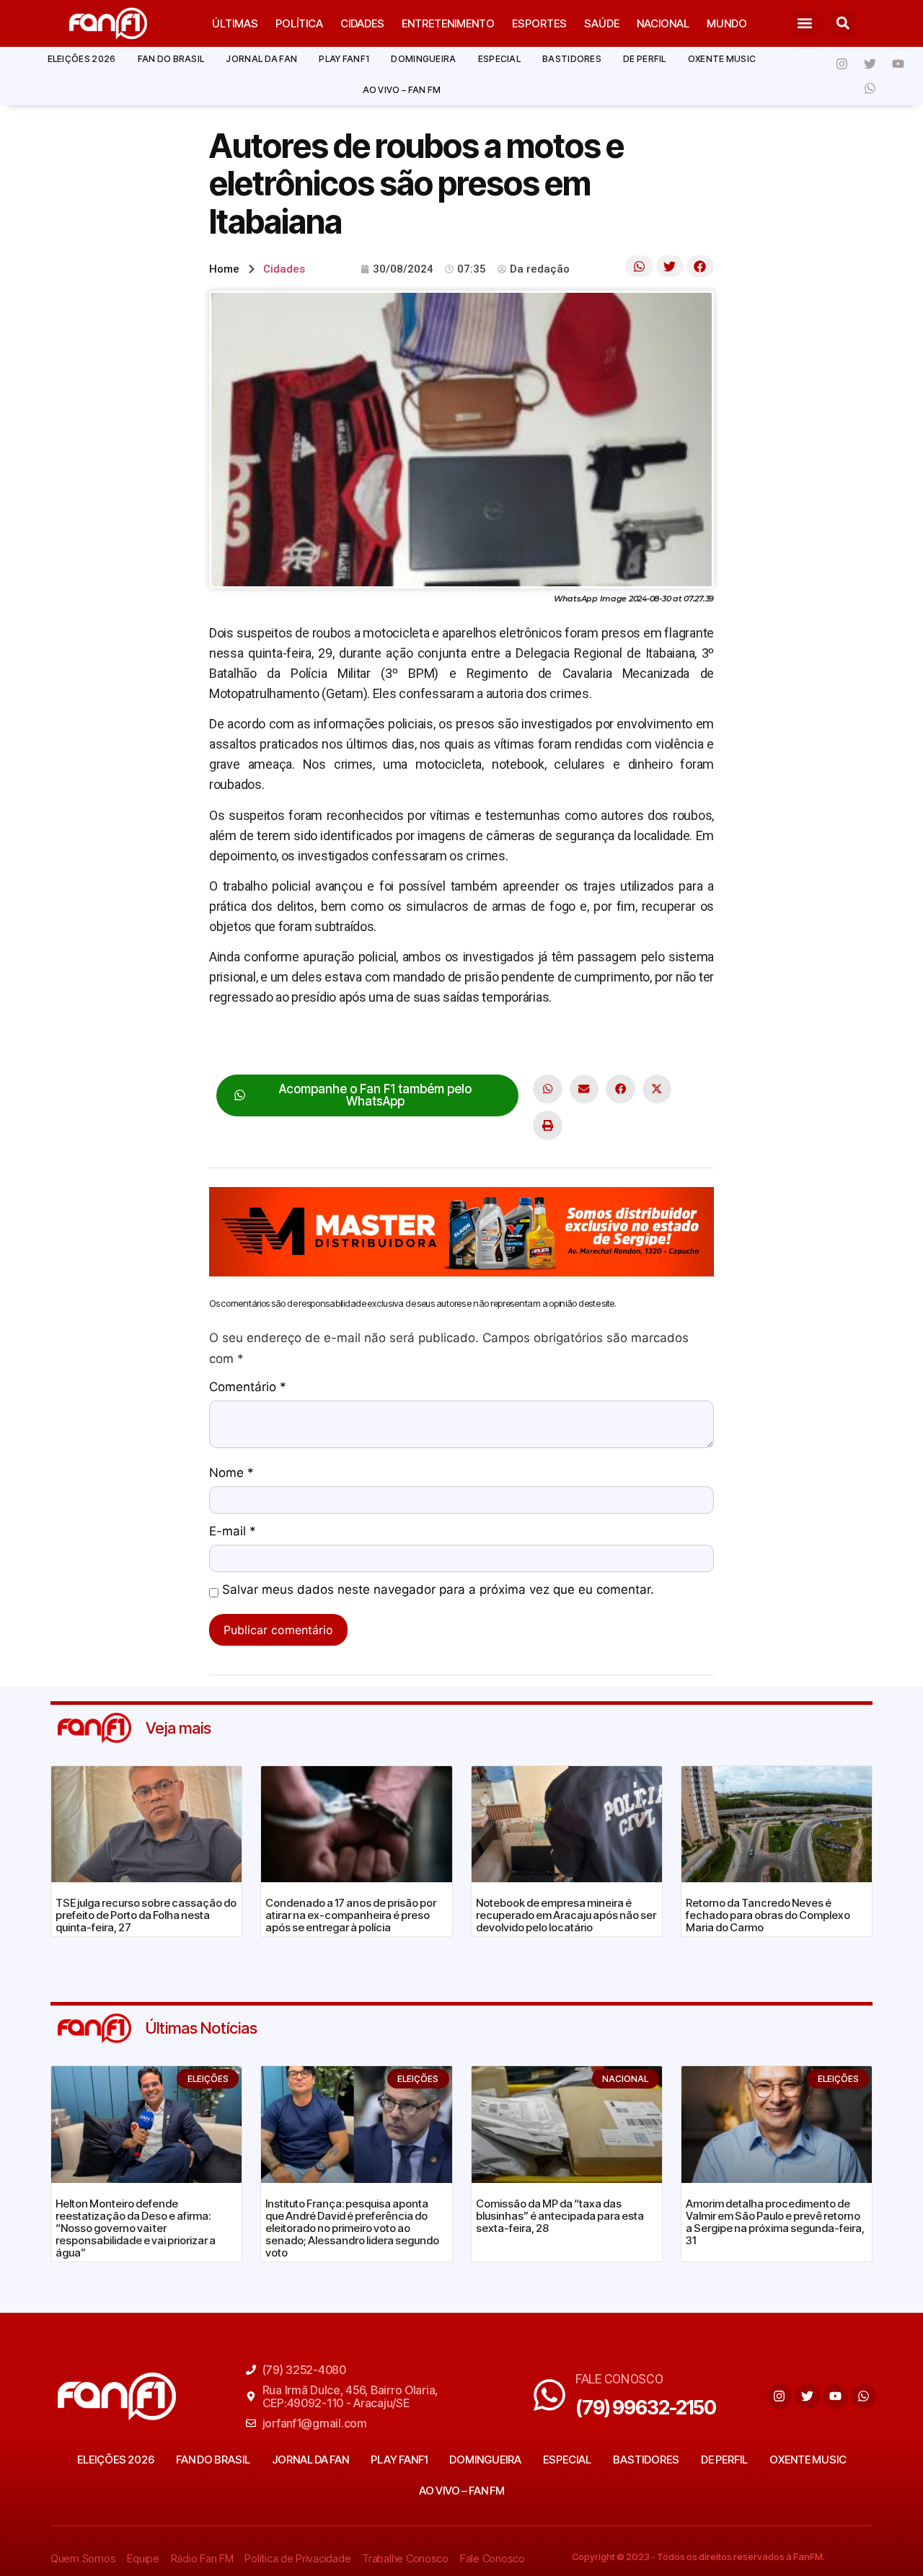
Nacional (663, 23)
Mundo (727, 23)
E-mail (233, 1532)
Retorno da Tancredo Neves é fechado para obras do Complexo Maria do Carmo (768, 1915)
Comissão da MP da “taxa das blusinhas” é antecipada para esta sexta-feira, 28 (560, 2216)
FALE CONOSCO (619, 2379)
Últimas (235, 23)
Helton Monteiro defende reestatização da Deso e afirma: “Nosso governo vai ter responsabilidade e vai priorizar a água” (136, 2228)
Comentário (248, 1388)
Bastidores (572, 59)
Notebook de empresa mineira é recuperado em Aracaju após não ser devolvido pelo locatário (566, 1915)
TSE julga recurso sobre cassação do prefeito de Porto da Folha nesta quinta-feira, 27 (146, 1915)
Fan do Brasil (171, 59)
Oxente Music (722, 59)
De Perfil (645, 59)
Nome (231, 1473)
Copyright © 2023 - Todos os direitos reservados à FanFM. (698, 2557)
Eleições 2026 (82, 59)
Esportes (539, 23)
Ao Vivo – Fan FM (402, 90)
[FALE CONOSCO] (549, 2395)
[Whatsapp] (870, 88)
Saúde (602, 23)
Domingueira (423, 59)
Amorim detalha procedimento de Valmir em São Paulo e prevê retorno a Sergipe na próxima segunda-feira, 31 (775, 2222)
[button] (805, 23)
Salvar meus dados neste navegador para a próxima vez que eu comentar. (438, 1590)
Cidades (362, 23)
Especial (499, 59)
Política (299, 23)
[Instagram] (842, 63)
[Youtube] (898, 63)
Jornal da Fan (261, 59)
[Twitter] (870, 63)
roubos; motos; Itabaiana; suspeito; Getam (326, 1042)
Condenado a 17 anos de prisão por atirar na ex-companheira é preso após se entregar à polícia (351, 1915)
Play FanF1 (344, 59)
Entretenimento (448, 23)
